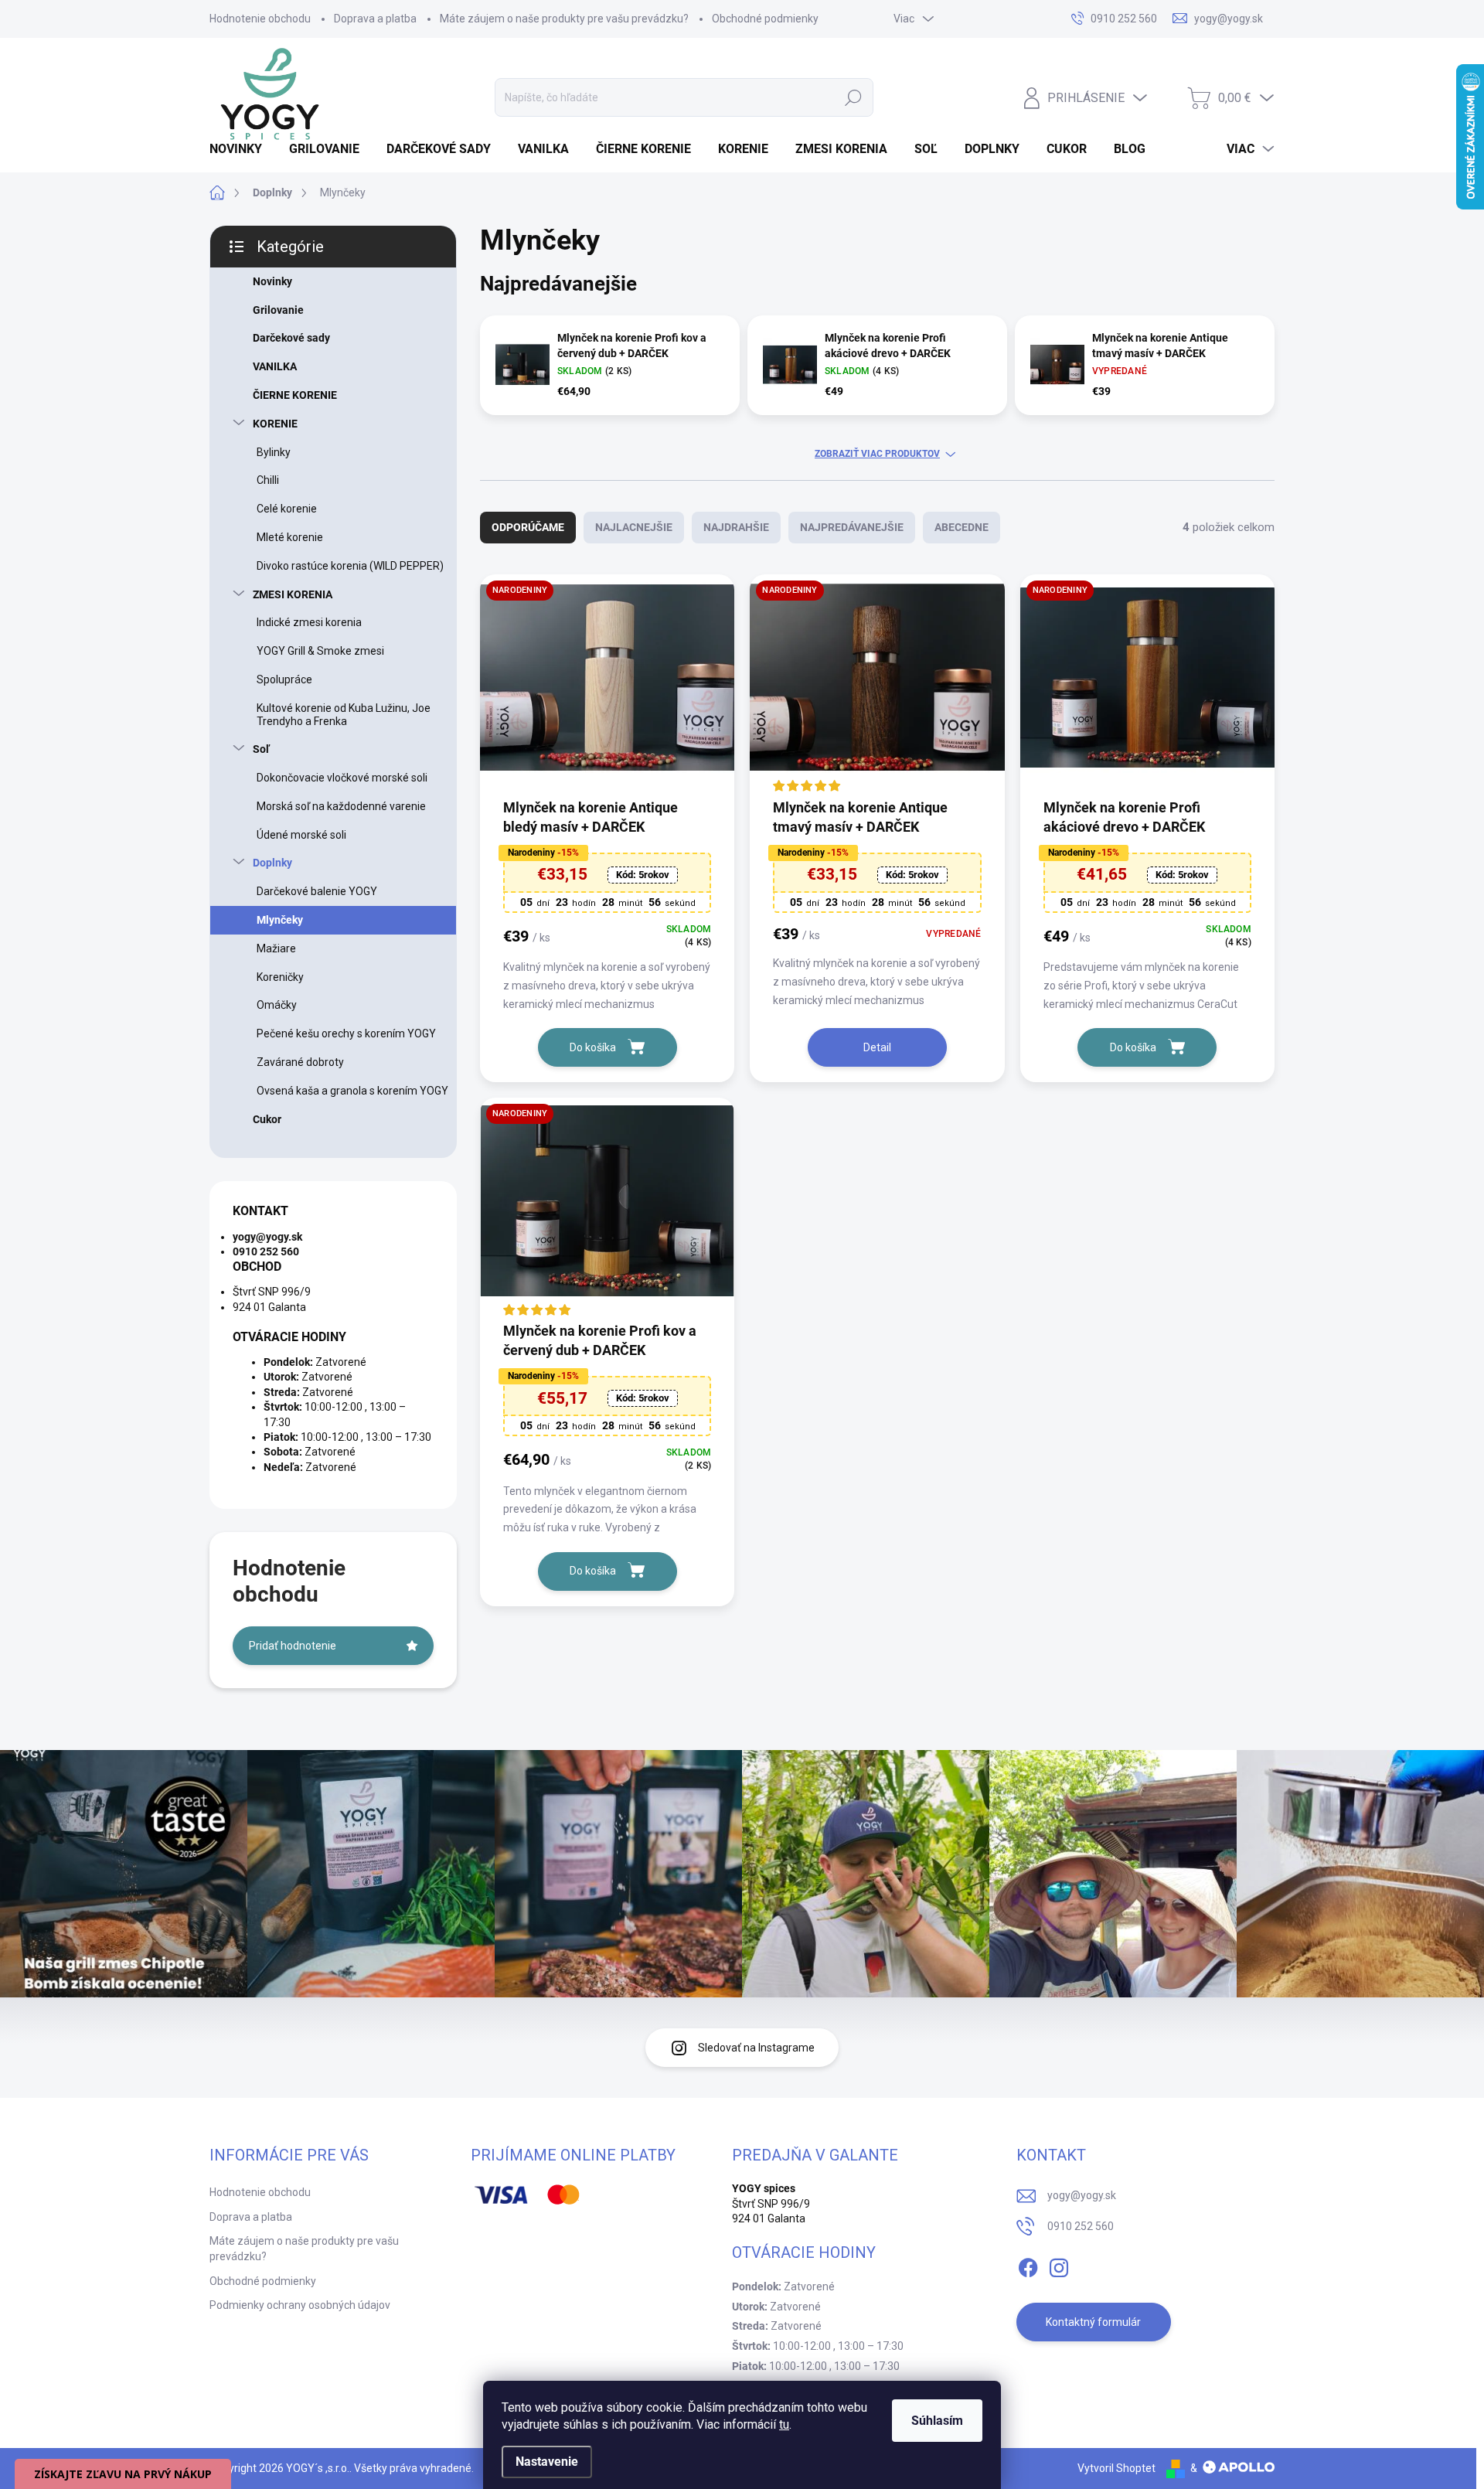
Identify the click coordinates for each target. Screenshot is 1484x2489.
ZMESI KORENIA (293, 594)
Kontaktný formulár (1093, 2322)
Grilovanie (278, 310)
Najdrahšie (736, 527)
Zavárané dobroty (300, 1062)
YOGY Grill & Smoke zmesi (320, 651)
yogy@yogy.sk (1082, 2195)
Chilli (268, 480)
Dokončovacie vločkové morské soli (342, 778)
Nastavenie (547, 2462)
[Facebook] (1028, 2265)
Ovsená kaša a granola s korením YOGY (352, 1091)
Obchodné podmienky (765, 19)
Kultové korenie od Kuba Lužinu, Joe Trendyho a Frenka (344, 715)
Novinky (272, 281)
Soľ (261, 749)
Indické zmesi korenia (309, 622)
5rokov (643, 875)
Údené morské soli (301, 835)
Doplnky (272, 863)
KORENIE (275, 424)
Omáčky (277, 1005)
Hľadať (853, 97)
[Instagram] (1059, 2265)
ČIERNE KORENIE (295, 395)
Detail (877, 1047)
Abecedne (962, 527)
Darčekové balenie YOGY (317, 891)
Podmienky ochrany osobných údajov (300, 2305)
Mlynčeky (280, 920)
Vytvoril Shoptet (1116, 2468)
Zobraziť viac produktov (877, 454)
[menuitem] (242, 149)
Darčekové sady (291, 338)
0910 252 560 (1081, 2226)
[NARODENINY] (607, 685)
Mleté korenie (290, 537)
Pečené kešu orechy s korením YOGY (346, 1033)
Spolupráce (284, 679)
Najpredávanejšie (852, 527)
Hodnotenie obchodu (260, 19)
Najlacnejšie (634, 527)
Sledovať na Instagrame (756, 2048)
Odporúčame (528, 527)
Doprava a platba (375, 19)
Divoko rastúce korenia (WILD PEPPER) (350, 566)
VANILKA (275, 366)
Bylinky (274, 452)
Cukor (267, 1119)
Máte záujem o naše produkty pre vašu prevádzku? (564, 19)
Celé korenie (287, 509)
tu (784, 2424)
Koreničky (280, 977)
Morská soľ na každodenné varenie (341, 806)
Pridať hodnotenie (293, 1646)
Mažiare (276, 948)
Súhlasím (937, 2421)
